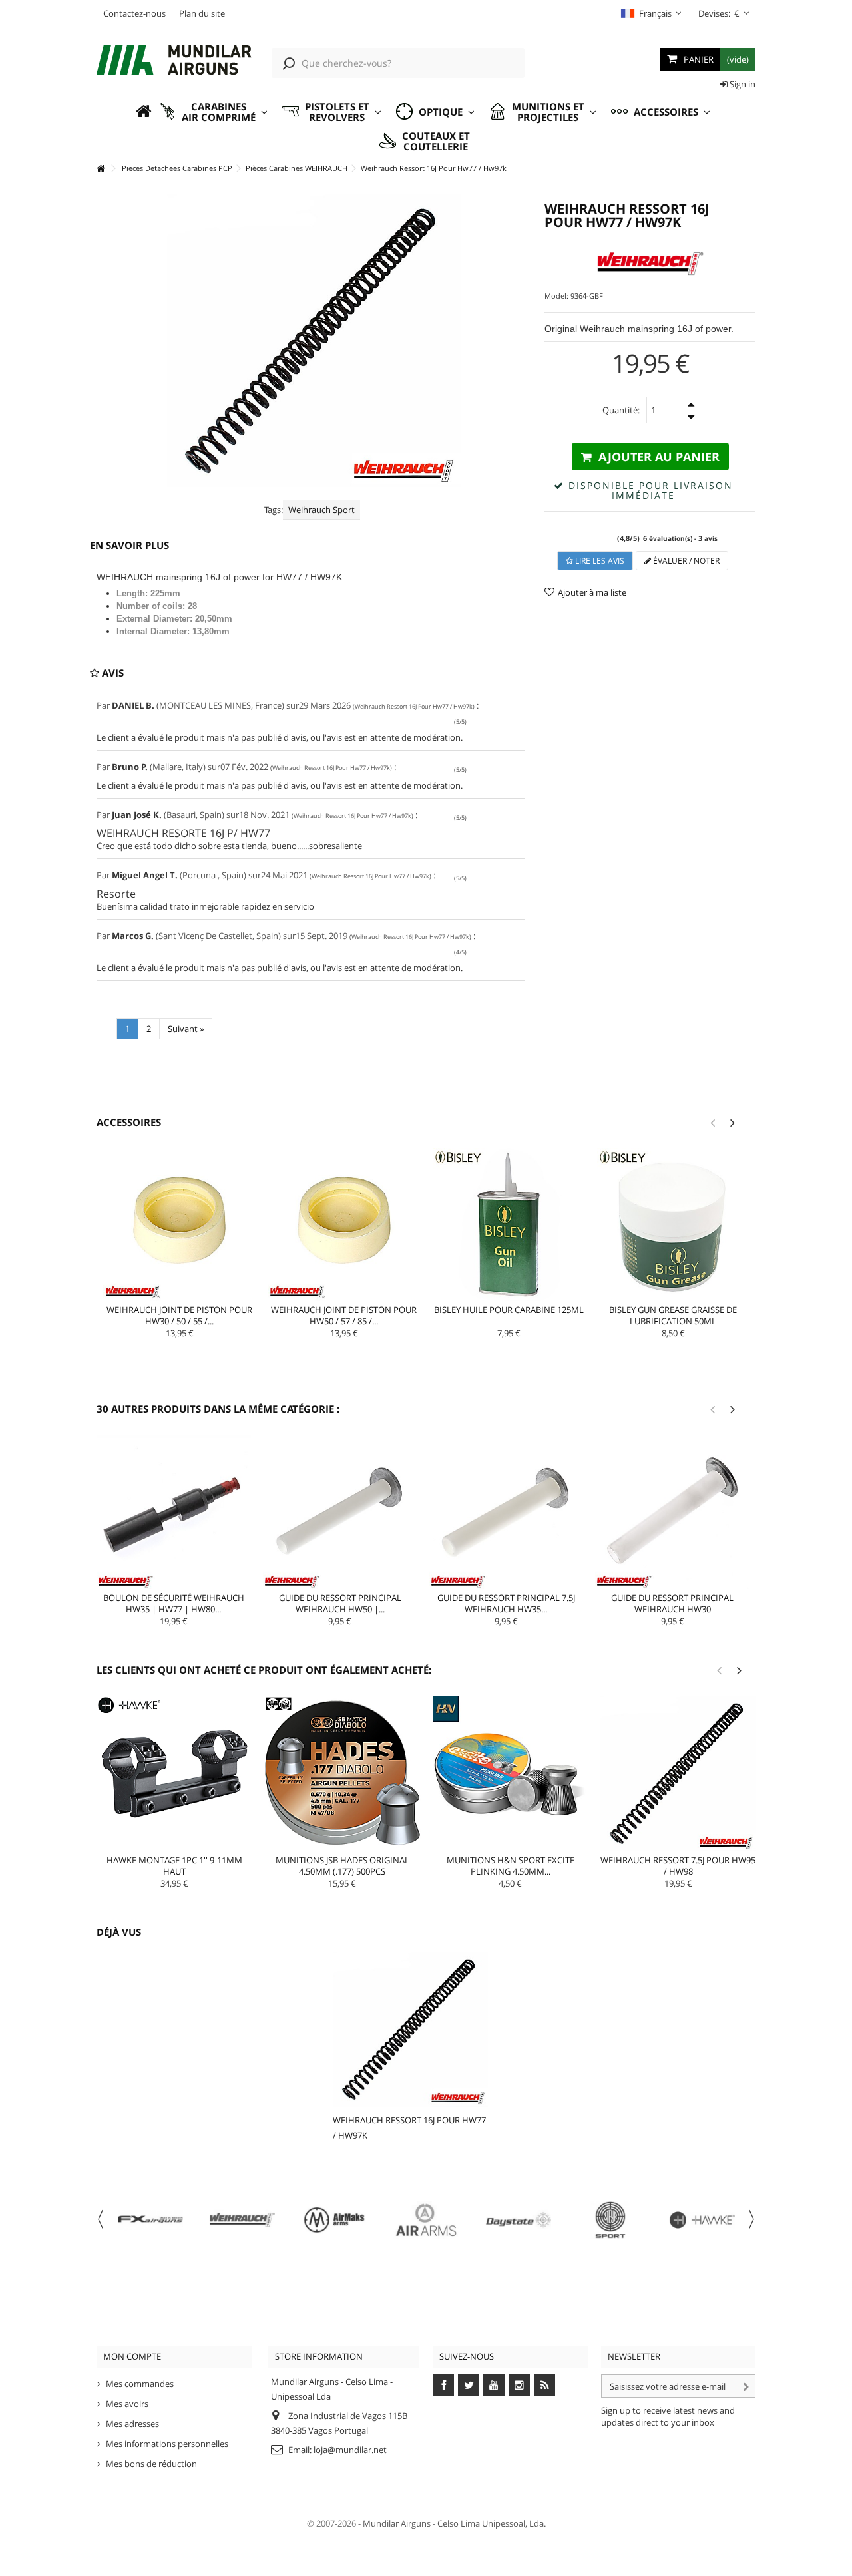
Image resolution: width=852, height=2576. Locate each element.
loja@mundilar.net (350, 2450)
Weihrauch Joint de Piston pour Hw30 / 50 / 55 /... (179, 1315)
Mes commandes (140, 2384)
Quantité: (621, 410)
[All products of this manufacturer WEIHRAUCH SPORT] (650, 264)
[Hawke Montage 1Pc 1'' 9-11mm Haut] (174, 1773)
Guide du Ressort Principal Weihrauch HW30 (672, 1603)
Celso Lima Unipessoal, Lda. (492, 2523)
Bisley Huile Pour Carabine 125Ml (509, 1310)
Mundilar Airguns (397, 2523)
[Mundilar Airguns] (174, 61)
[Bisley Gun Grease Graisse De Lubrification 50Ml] (673, 1224)
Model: (556, 296)
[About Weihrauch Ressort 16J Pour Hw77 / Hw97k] (410, 2029)
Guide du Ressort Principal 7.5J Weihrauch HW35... (506, 1603)
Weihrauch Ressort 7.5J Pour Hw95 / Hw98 (678, 1866)
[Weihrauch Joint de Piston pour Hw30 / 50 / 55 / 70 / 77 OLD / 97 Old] (179, 1224)
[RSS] (544, 2385)
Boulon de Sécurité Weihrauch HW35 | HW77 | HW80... (174, 1603)
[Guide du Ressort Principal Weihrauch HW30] (672, 1512)
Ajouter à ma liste (592, 592)
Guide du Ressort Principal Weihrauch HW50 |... (340, 1603)
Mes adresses (132, 2424)
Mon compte (132, 2356)
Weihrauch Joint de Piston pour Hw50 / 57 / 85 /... (344, 1315)
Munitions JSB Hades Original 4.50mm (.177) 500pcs (342, 1866)
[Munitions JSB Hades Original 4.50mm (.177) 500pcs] (342, 1773)
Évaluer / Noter (685, 561)
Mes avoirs (127, 2404)
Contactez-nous (134, 13)
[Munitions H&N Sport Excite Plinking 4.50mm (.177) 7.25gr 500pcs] (511, 1773)
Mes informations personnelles (167, 2444)
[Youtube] (494, 2385)
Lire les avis (599, 561)
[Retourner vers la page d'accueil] (101, 169)
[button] (213, 112)
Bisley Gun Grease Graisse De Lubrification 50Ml (673, 1315)
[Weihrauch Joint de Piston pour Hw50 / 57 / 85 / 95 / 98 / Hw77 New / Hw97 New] (344, 1224)
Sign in (742, 84)
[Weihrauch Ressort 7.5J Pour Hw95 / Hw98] (678, 1773)
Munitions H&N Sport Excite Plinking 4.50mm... (511, 1866)
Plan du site (202, 13)
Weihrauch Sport (321, 510)
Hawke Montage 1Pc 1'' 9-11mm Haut (174, 1866)
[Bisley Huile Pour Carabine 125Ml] (509, 1224)
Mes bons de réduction (151, 2464)
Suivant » (186, 1029)
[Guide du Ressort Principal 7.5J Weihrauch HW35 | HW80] (507, 1512)
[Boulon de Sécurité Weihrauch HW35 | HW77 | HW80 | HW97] (174, 1512)
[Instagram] (519, 2385)
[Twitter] (469, 2385)
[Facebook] (443, 2385)
